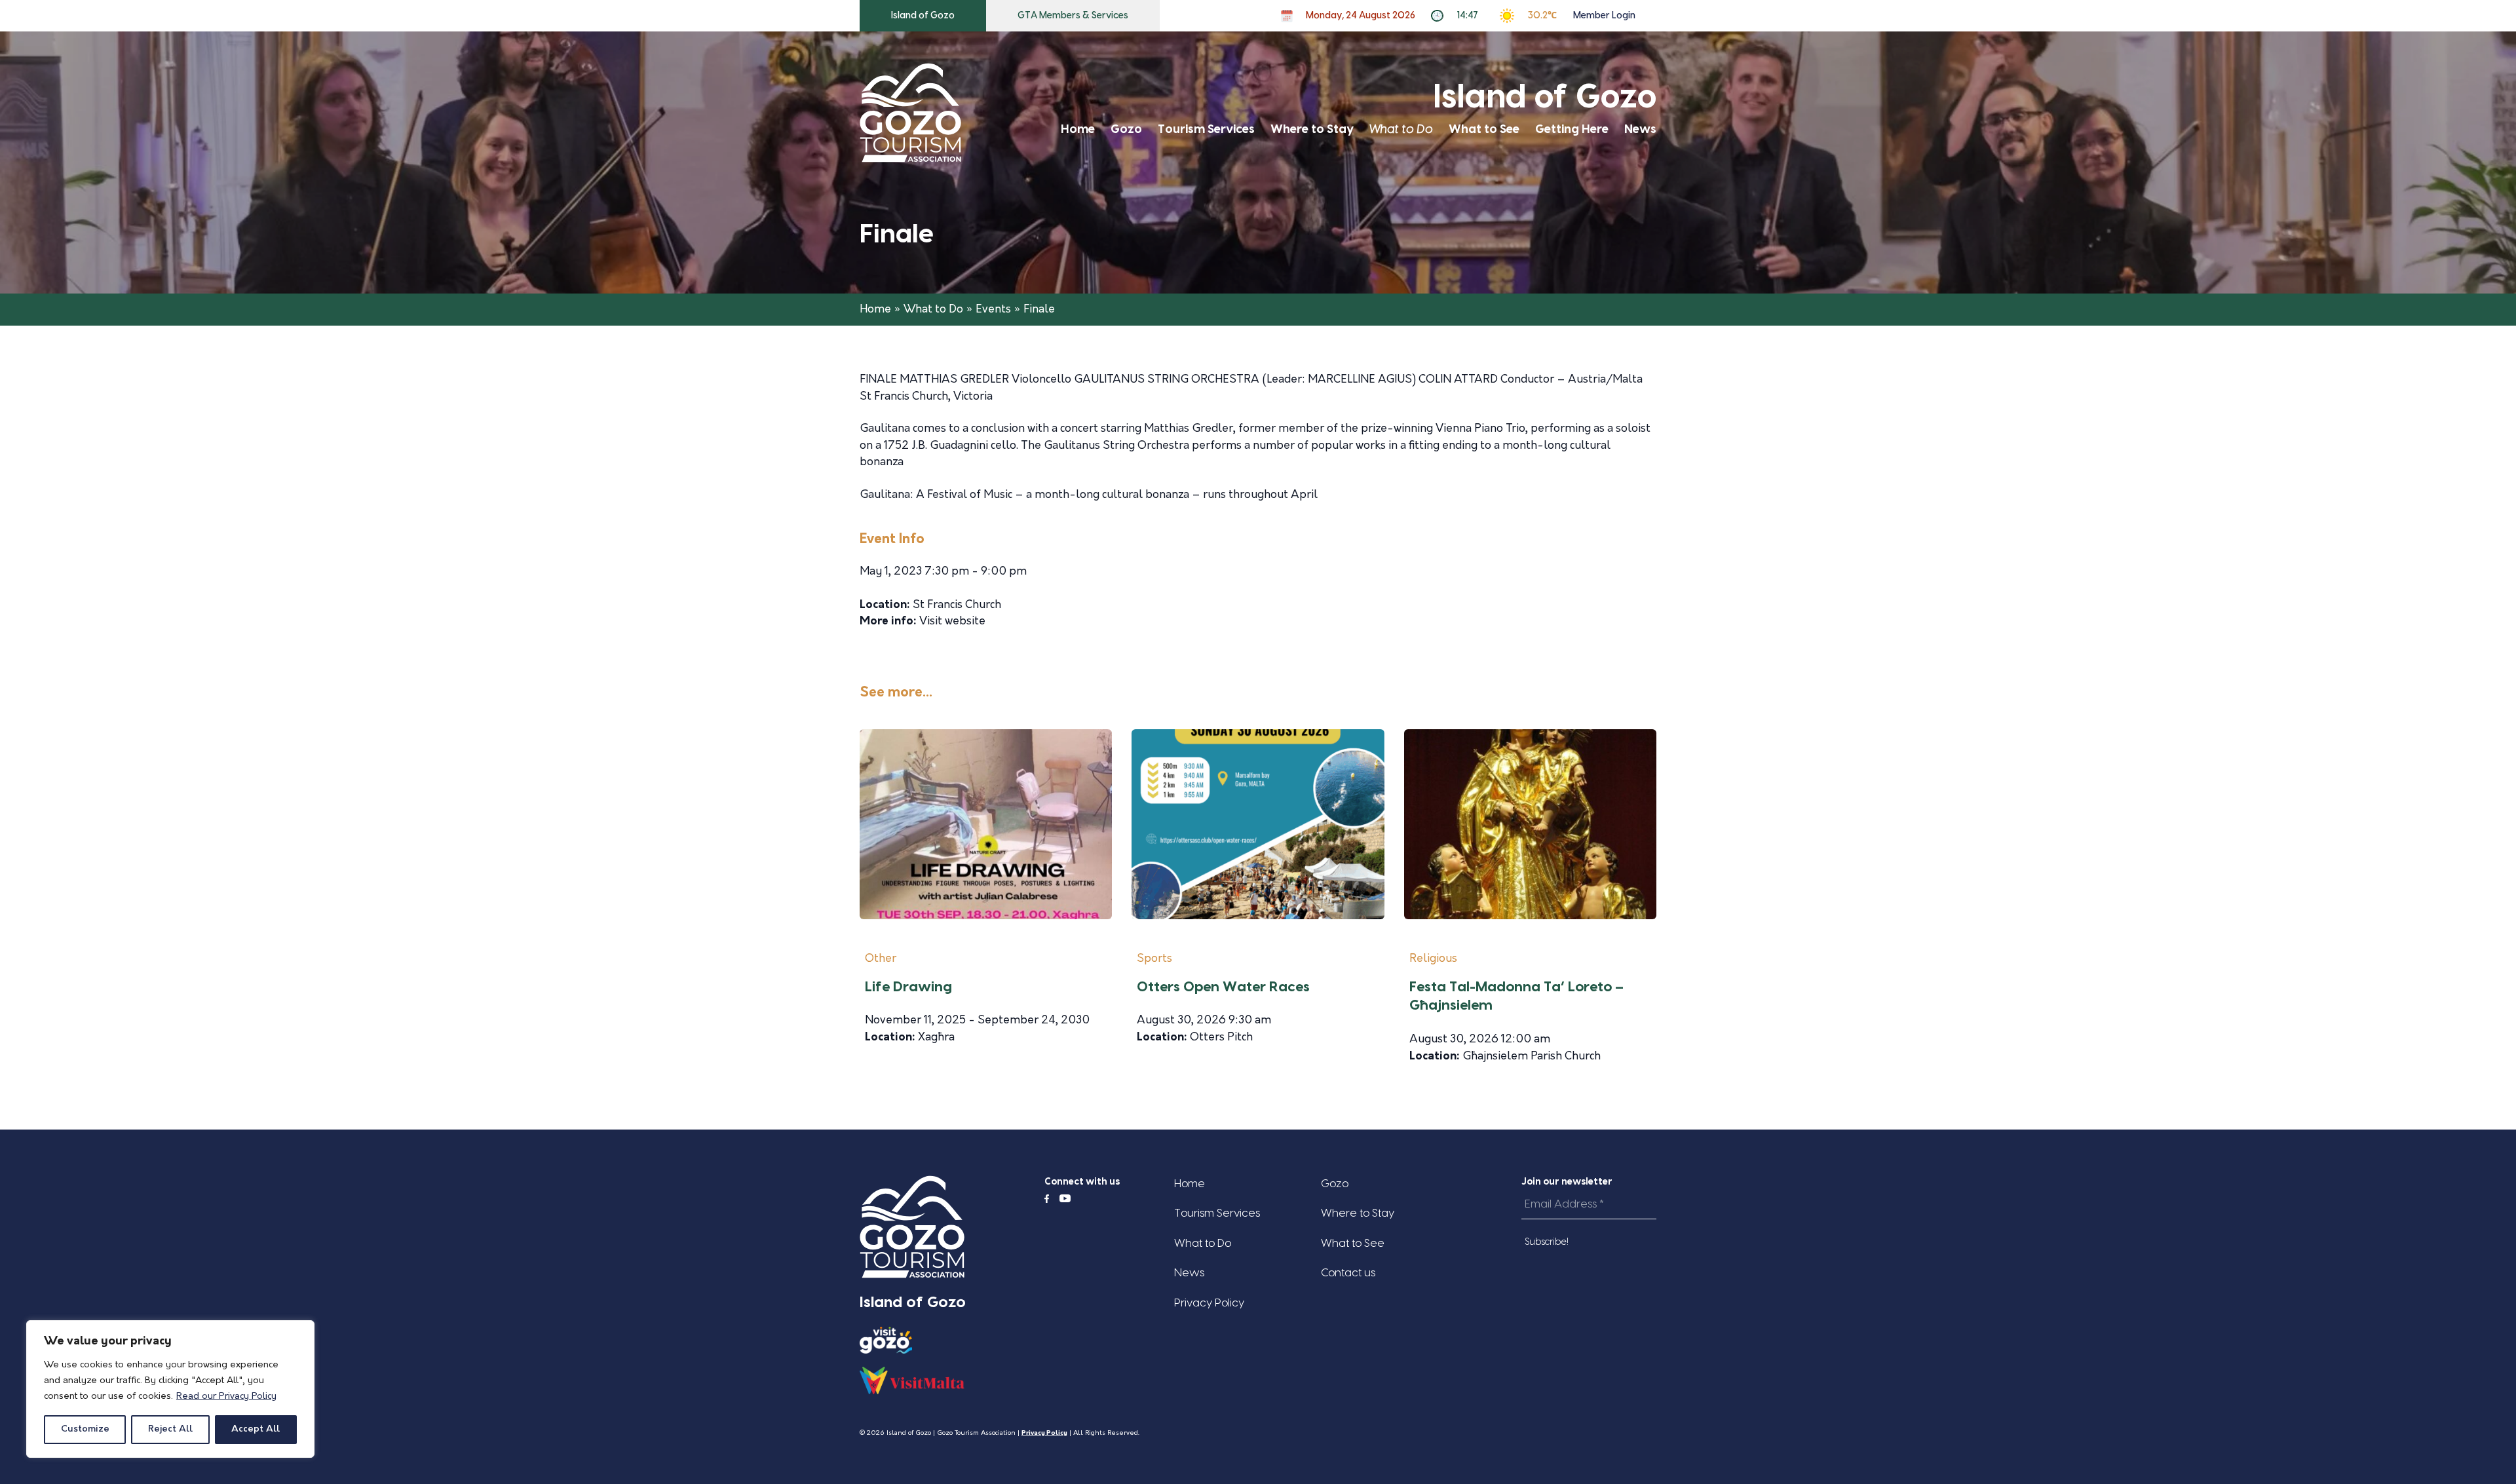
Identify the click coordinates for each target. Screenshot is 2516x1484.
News (1640, 129)
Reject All (170, 1429)
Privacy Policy (1209, 1303)
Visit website (952, 621)
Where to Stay (1312, 129)
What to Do (1401, 129)
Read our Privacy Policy (226, 1397)
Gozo (1126, 129)
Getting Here (1572, 129)
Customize (85, 1429)
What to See (1484, 129)
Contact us (1348, 1273)
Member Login (1604, 16)
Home (1078, 129)
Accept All (256, 1429)
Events (993, 310)
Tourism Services (1206, 129)
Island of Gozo (923, 16)
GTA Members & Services (1073, 16)
